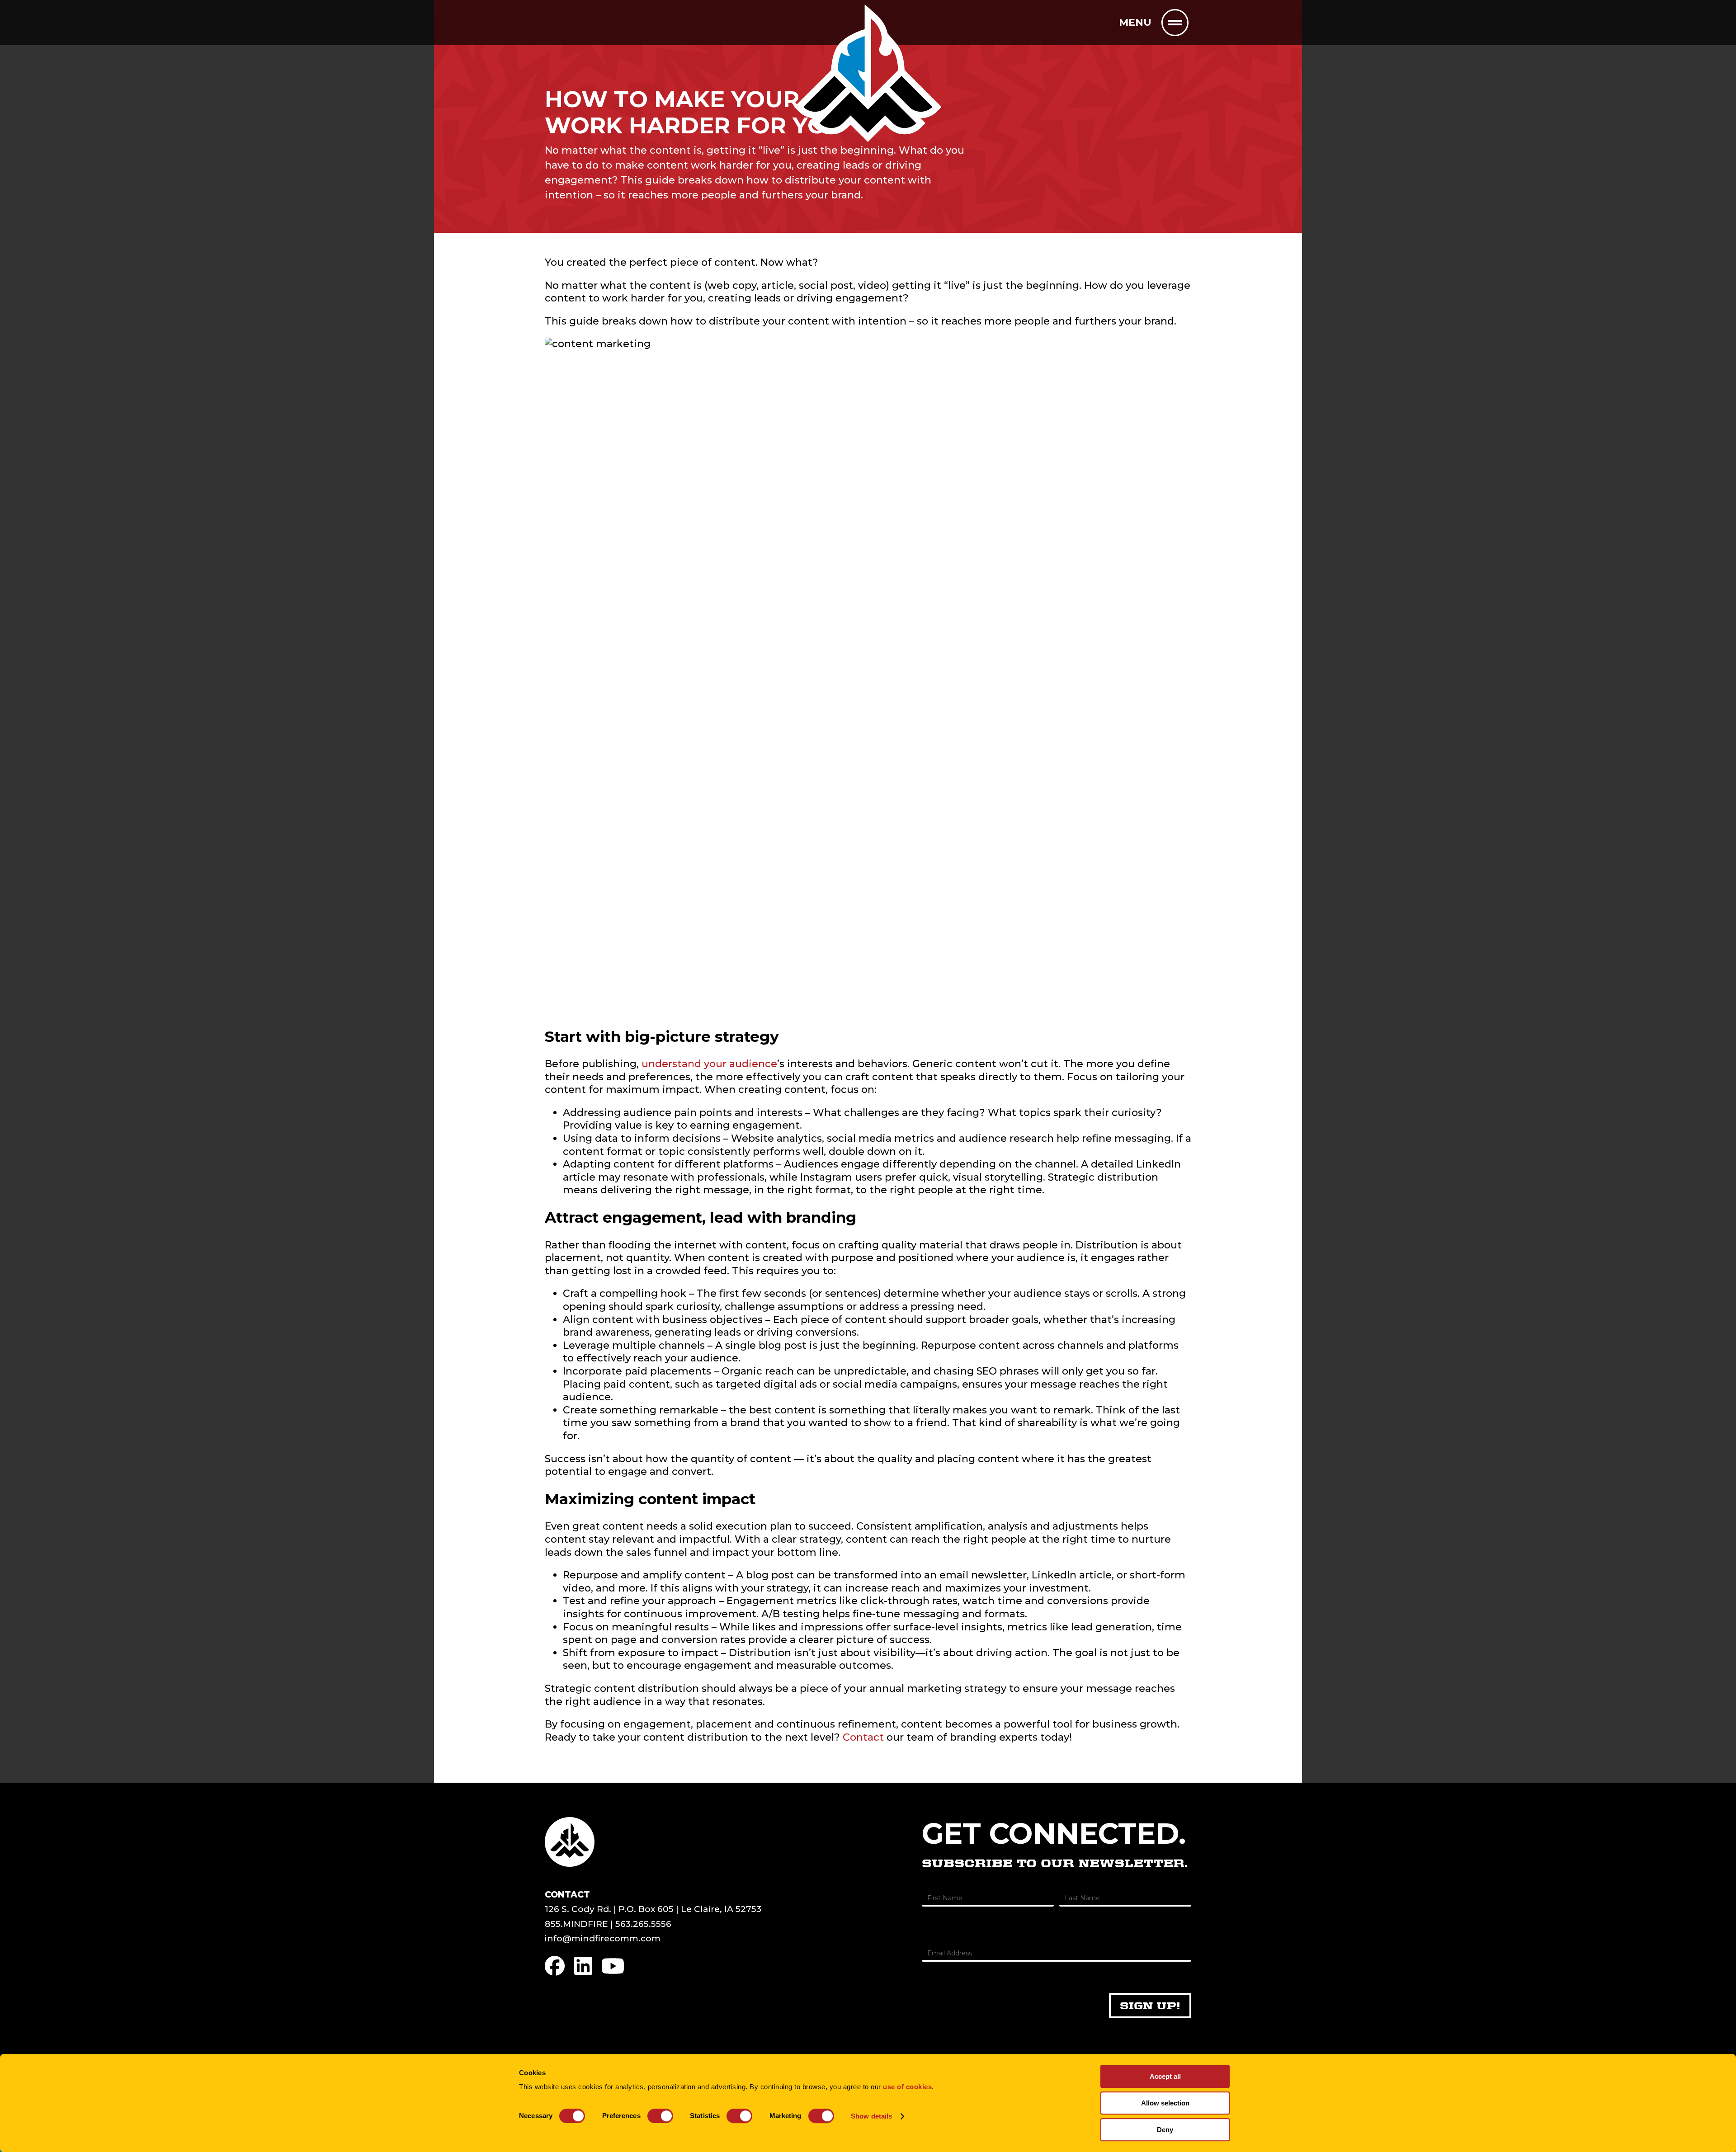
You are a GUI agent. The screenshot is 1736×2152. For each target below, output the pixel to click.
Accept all (1165, 2076)
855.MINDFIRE (576, 1924)
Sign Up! (1150, 2006)
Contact (863, 1737)
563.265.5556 (643, 1924)
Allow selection (1165, 2103)
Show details (871, 2116)
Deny (1165, 2130)
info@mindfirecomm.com (603, 1938)
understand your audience (709, 1064)
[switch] (660, 2116)
